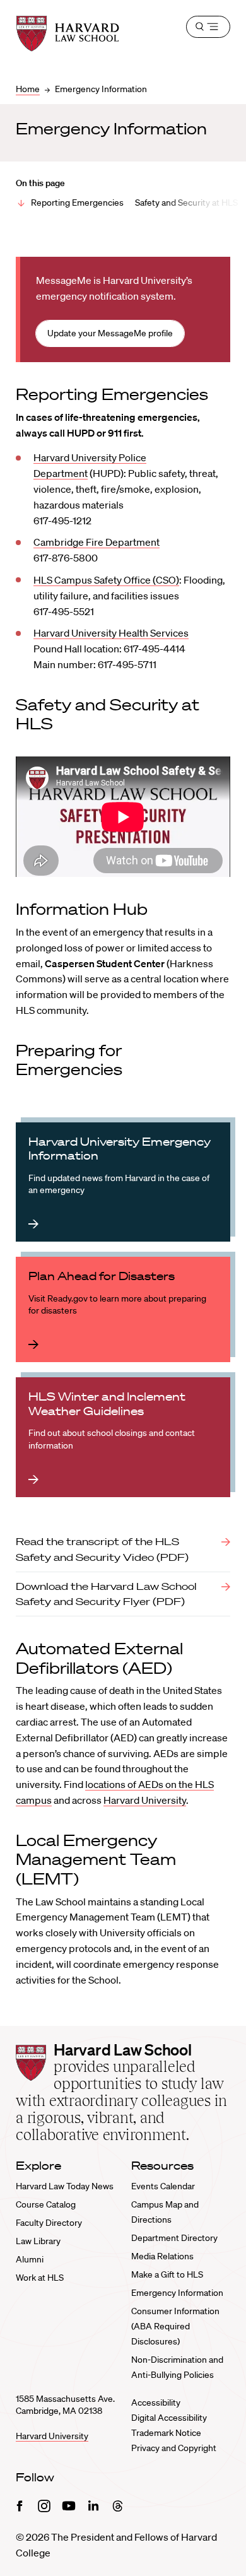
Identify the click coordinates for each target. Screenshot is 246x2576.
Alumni (30, 2259)
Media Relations (162, 2256)
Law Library (38, 2241)
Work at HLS (40, 2278)
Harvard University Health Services (111, 633)
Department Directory (174, 2238)
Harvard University (145, 1800)
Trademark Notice (166, 2433)
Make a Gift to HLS (167, 2274)
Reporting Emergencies (77, 203)
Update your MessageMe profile (110, 333)
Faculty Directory (49, 2223)
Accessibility (156, 2403)
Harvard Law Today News (65, 2186)
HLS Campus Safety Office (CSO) (106, 580)
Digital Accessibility (169, 2418)
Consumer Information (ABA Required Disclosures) (175, 2326)
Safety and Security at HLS (186, 203)
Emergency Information (177, 2293)
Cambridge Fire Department (97, 542)
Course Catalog (46, 2204)
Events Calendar (163, 2186)
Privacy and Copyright (174, 2448)
